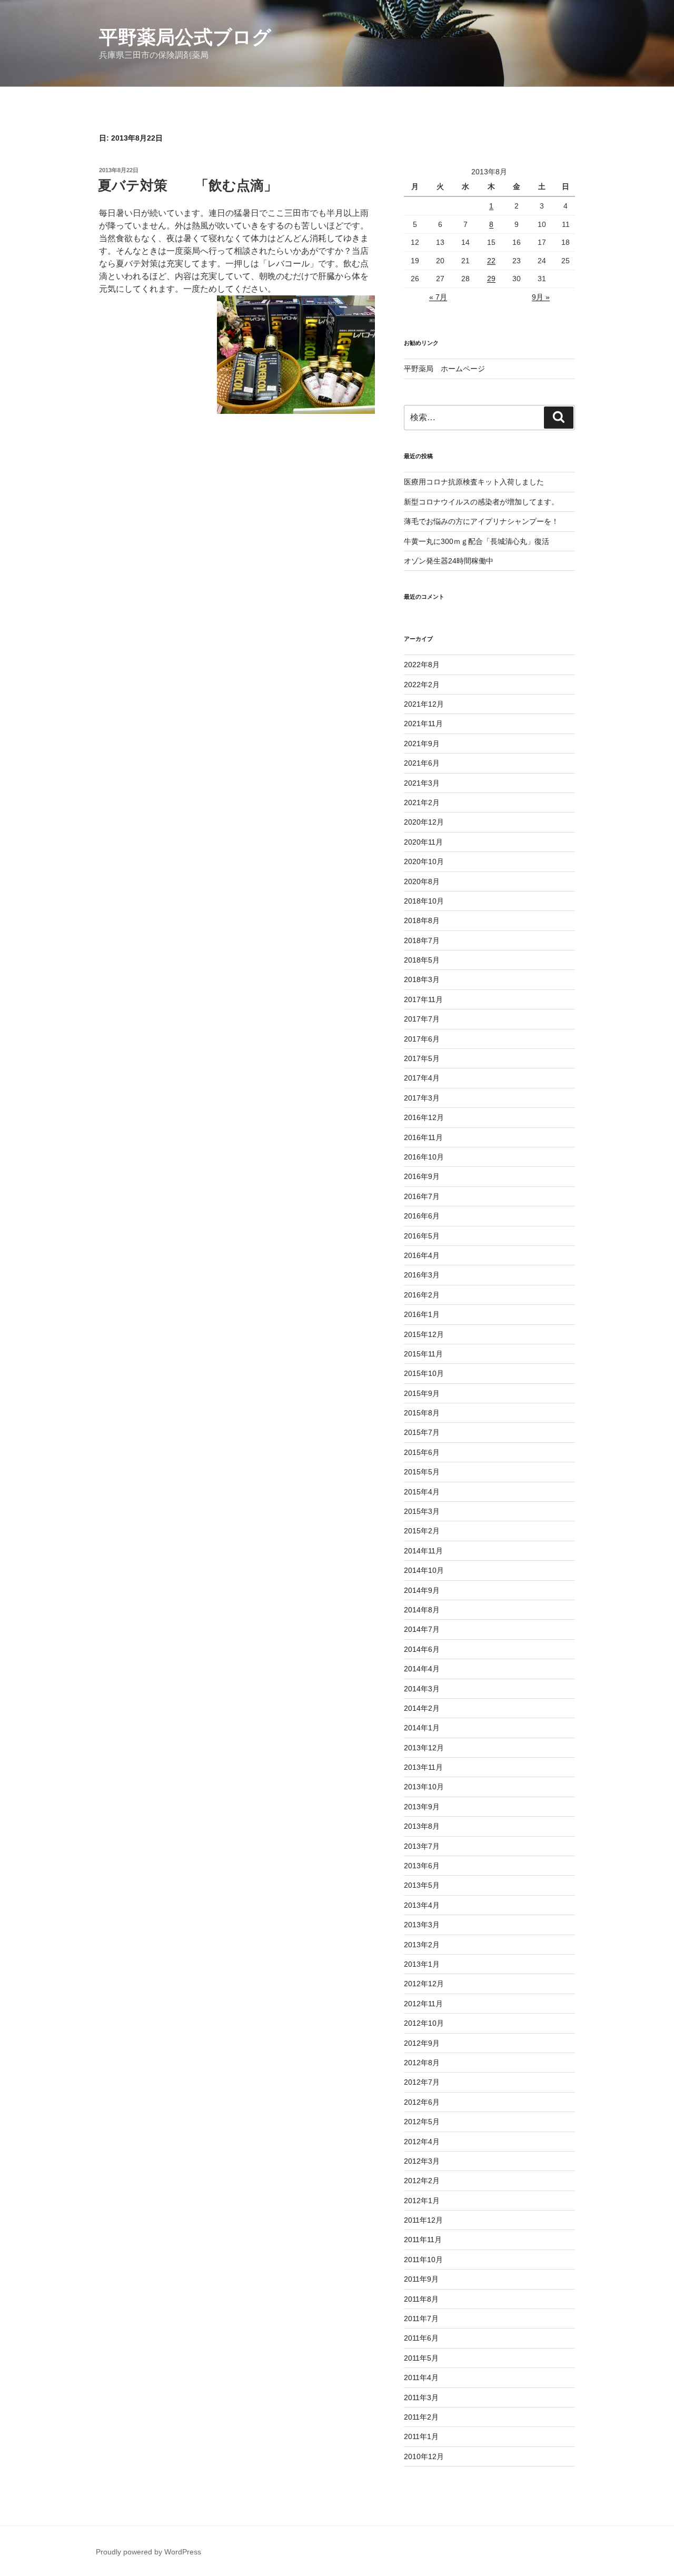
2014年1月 (422, 1728)
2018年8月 (422, 920)
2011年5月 (421, 2358)
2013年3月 (422, 1925)
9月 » (541, 297)
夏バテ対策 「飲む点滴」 (188, 185)
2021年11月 (423, 724)
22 (491, 261)
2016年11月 (423, 1137)
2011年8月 (421, 2299)
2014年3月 (422, 1689)
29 (491, 279)
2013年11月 (423, 1767)
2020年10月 (424, 861)
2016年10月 (424, 1157)
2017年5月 (422, 1058)
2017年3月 (422, 1098)
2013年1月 (422, 1964)
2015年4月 (422, 1492)
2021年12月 (424, 704)
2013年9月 (422, 1807)
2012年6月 (422, 2102)
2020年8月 (422, 881)
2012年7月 (422, 2082)
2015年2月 (422, 1531)
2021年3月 (422, 783)
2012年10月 (424, 2023)
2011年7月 (421, 2319)
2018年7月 (422, 940)
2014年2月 (422, 1708)
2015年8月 (422, 1413)
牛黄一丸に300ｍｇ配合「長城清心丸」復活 (477, 541)
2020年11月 (423, 842)
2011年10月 (423, 2260)
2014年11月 (423, 1551)
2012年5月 (422, 2122)
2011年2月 (421, 2417)
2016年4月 (422, 1255)
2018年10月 (424, 901)
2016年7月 (422, 1196)
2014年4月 (422, 1669)
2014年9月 (422, 1590)
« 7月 (438, 297)
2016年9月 (422, 1176)
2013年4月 (422, 1905)
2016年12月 (424, 1117)
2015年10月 (424, 1373)
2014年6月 (422, 1649)
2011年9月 (421, 2279)
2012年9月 (422, 2043)
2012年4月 (422, 2142)
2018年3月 (422, 979)
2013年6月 (422, 1866)
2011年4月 (421, 2377)
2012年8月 (422, 2063)
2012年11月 (423, 2004)
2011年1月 (421, 2436)
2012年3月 (422, 2161)
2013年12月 (424, 1748)
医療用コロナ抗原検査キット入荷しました (474, 482)
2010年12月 (424, 2456)
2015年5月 (422, 1472)
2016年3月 (422, 1275)
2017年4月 (422, 1078)
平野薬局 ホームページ (444, 369)
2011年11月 (423, 2240)
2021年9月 (422, 744)
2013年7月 (422, 1846)
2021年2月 (422, 802)
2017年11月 (423, 999)
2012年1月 (422, 2201)
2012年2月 (422, 2181)
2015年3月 (422, 1511)
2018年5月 (422, 960)
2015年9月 (422, 1393)
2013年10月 (424, 1787)
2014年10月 (424, 1570)
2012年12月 (424, 1984)
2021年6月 (422, 763)
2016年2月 (422, 1295)
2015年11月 (423, 1354)
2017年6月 (422, 1039)
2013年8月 (422, 1826)
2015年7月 (422, 1432)
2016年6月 (422, 1216)
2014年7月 (422, 1629)
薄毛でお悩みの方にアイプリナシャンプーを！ (481, 521)
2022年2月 (422, 685)
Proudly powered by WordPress (148, 2552)
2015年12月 (424, 1334)
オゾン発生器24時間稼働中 (449, 561)
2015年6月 (422, 1452)
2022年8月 (422, 665)
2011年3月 (421, 2397)
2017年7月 (422, 1019)
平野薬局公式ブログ (185, 37)
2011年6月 (421, 2338)
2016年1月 (422, 1314)
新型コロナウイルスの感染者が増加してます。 (481, 502)
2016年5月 (422, 1236)
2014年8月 (422, 1610)
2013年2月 (422, 1945)
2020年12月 (424, 822)
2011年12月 (423, 2220)
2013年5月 (422, 1885)
